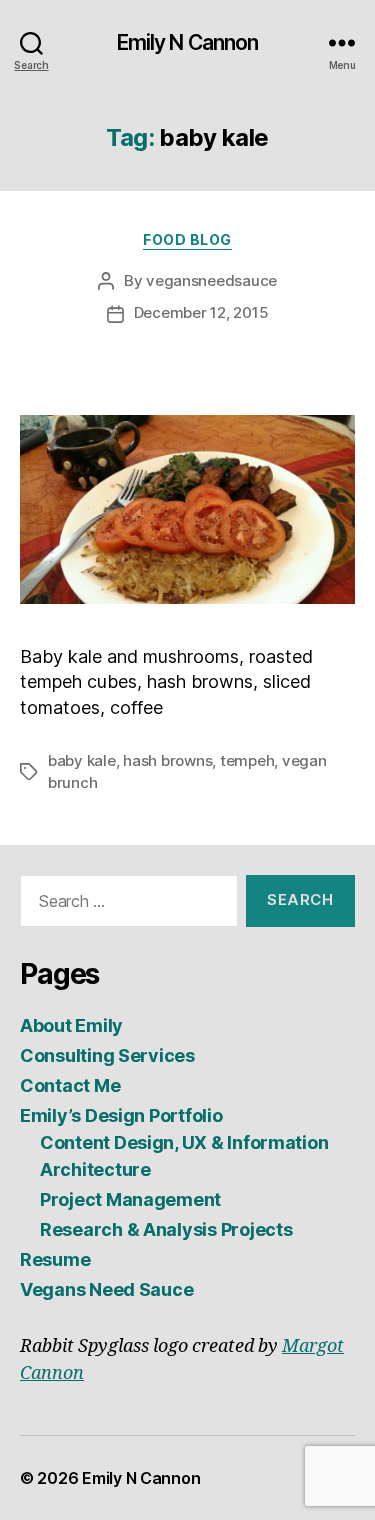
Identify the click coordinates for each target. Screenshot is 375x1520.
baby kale (82, 760)
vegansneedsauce (211, 280)
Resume (55, 1259)
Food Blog (187, 239)
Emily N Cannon (188, 42)
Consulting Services (107, 1055)
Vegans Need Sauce (106, 1289)
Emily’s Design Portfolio (121, 1115)
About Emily (71, 1025)
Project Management (130, 1199)
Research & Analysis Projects (166, 1229)
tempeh (247, 760)
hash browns (167, 760)
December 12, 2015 (201, 312)
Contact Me (70, 1085)
